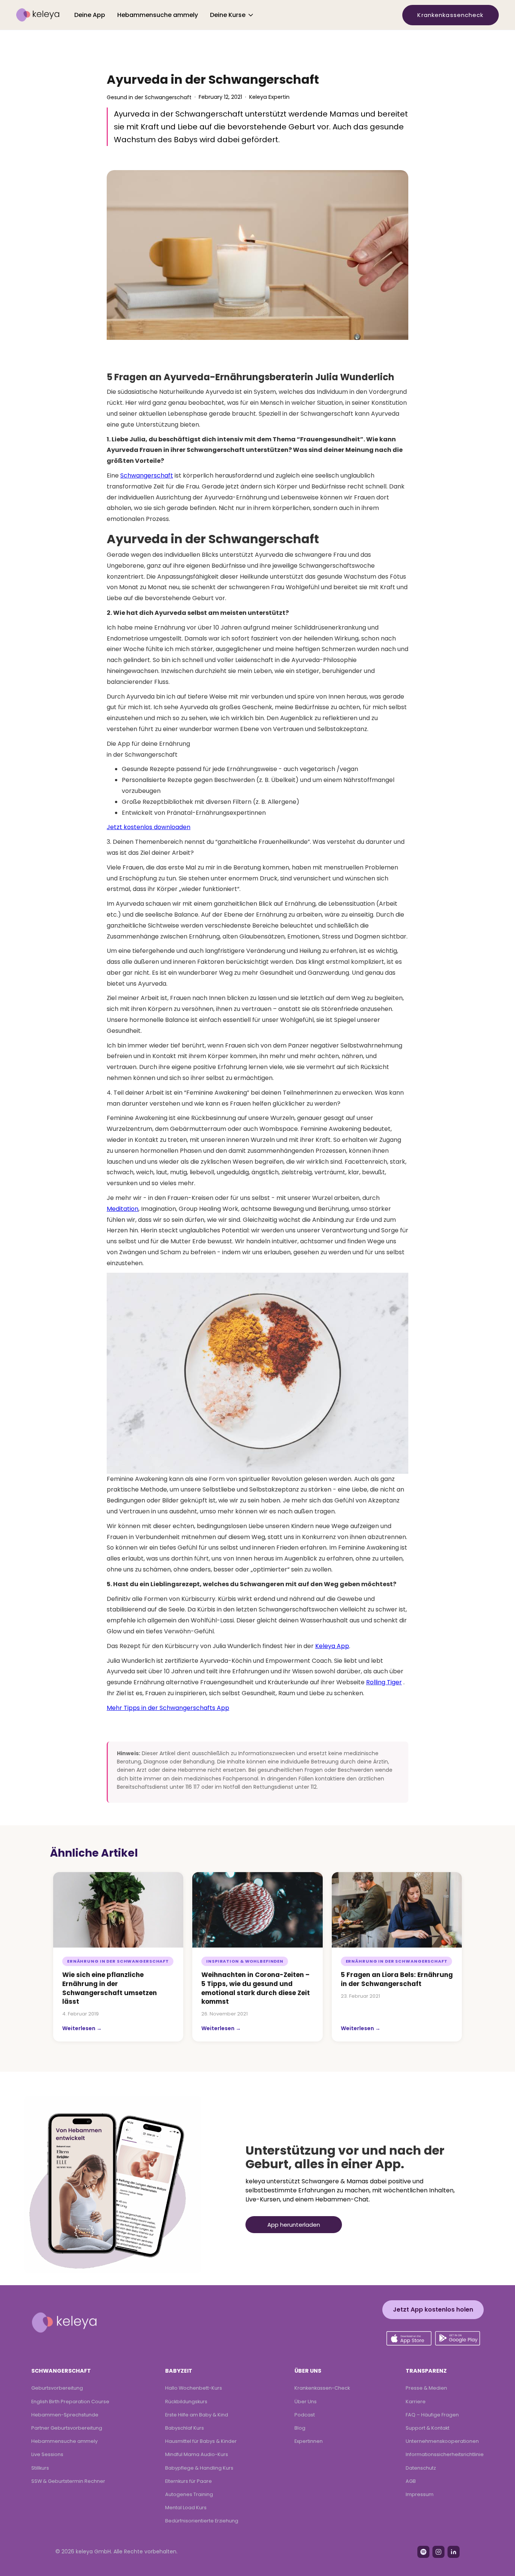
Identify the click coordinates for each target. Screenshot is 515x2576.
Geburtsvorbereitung (57, 2388)
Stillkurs (40, 2468)
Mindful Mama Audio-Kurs (197, 2454)
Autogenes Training (189, 2494)
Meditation (123, 1209)
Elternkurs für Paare (189, 2481)
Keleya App (332, 1646)
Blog (300, 2428)
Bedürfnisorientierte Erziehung (202, 2521)
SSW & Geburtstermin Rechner (68, 2481)
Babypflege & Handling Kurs (199, 2468)
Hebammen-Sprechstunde (65, 2415)
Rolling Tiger (384, 1682)
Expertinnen (309, 2441)
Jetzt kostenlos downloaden (149, 827)
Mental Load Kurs (186, 2508)
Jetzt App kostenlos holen (433, 2309)
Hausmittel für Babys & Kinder (201, 2441)
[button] (232, 15)
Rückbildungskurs (186, 2402)
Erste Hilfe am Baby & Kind (197, 2415)
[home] (38, 15)
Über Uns (306, 2402)
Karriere (416, 2402)
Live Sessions (47, 2454)
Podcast (305, 2415)
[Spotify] (423, 2552)
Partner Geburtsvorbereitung (67, 2428)
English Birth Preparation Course (70, 2402)
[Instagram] (438, 2552)
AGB (411, 2481)
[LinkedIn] (454, 2552)
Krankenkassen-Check (322, 2388)
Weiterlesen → (82, 2028)
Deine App (90, 15)
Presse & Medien (426, 2388)
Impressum (420, 2494)
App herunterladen (294, 2225)
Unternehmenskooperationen (442, 2441)
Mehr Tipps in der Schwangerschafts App (168, 1708)
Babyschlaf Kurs (185, 2428)
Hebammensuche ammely (158, 15)
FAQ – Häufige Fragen (432, 2415)
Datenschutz (421, 2468)
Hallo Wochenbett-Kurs (194, 2388)
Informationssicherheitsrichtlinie (445, 2454)
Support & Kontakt (428, 2428)
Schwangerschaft (147, 475)
